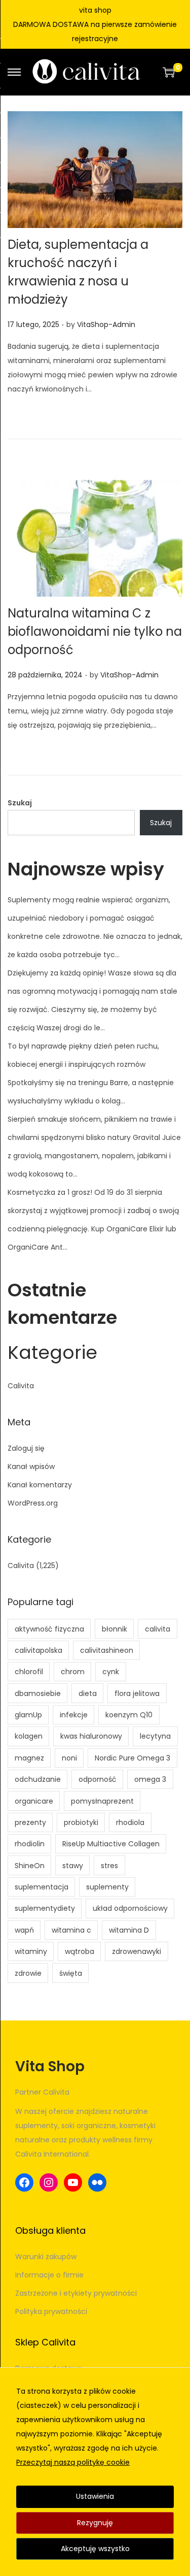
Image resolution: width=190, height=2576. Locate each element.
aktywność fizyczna (49, 1629)
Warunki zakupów (46, 2257)
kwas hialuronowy (91, 1736)
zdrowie (28, 1973)
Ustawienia (95, 2496)
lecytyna (155, 1736)
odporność (98, 1779)
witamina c (71, 1930)
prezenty (30, 1822)
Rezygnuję (95, 2523)
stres (109, 1866)
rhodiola (130, 1822)
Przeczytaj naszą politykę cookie (73, 2462)
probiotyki (81, 1822)
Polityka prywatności (51, 2311)
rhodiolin (30, 1844)
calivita (158, 1629)
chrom (73, 1672)
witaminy (31, 1951)
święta (71, 1973)
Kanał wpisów (31, 1466)
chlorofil (29, 1672)
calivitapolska (39, 1650)
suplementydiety (45, 1908)
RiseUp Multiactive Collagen (111, 1844)
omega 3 (150, 1779)
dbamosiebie (38, 1693)
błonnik (115, 1629)
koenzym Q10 (129, 1715)
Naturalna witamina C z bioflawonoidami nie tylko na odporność (95, 631)
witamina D (129, 1930)
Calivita (21, 1386)
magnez (29, 1758)
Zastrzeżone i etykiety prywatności (76, 2293)
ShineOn (30, 1866)
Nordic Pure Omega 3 (132, 1758)
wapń (24, 1930)
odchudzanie (38, 1779)
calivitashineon (107, 1650)
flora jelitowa (137, 1693)
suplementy (107, 1887)
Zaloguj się (26, 1448)
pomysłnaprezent (102, 1801)
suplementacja (42, 1887)
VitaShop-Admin (106, 324)
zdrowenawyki (137, 1951)
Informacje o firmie (49, 2275)
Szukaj (20, 803)
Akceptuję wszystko (95, 2549)
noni (69, 1758)
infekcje (74, 1715)
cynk (111, 1672)
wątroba (80, 1951)
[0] (169, 72)
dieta (88, 1693)
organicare (34, 1801)
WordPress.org (33, 1503)
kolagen (29, 1736)
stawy (73, 1866)
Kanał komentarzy (40, 1485)
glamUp (28, 1715)
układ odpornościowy (130, 1908)
